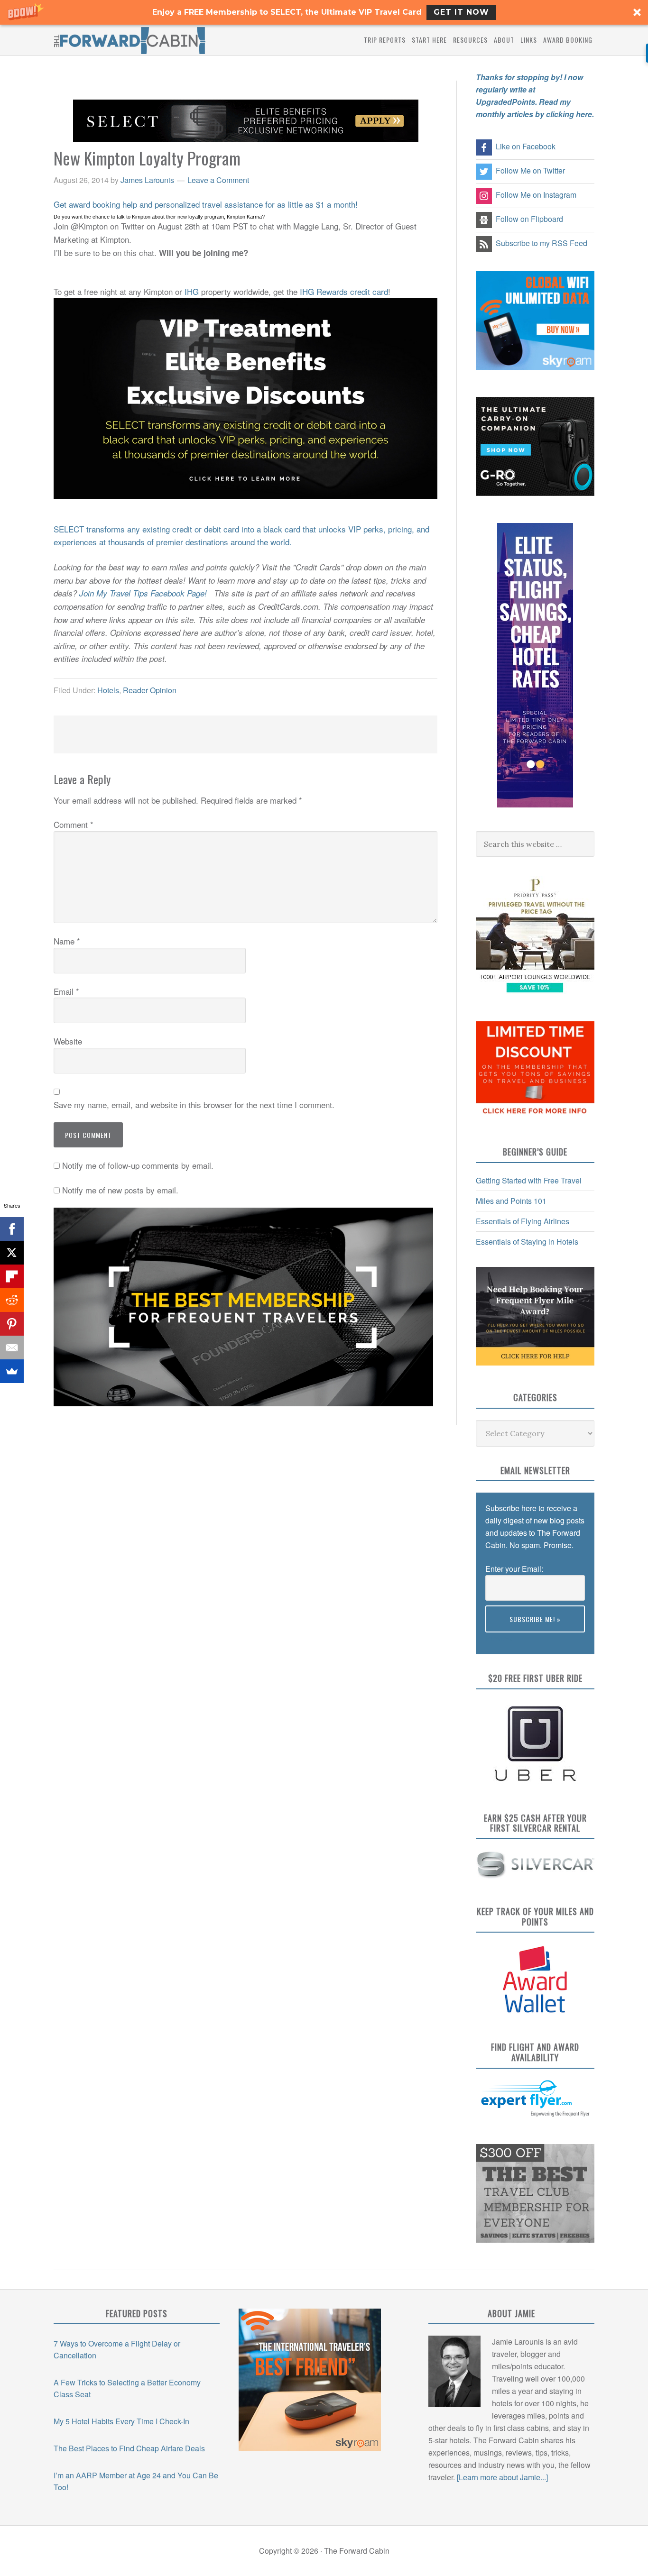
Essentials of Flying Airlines (523, 1221)
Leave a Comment (218, 180)
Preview (499, 1638)
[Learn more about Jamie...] (502, 2477)
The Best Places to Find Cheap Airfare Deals (129, 2448)
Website (68, 1041)
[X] (12, 1253)
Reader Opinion (150, 690)
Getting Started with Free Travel (529, 1180)
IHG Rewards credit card (344, 291)
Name (67, 941)
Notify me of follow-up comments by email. (138, 1165)
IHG (192, 291)
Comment (74, 824)
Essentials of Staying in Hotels (527, 1242)
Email (66, 991)
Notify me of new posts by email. (120, 1190)
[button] (324, 12)
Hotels (108, 690)
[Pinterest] (12, 1324)
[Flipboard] (12, 1276)
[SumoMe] (12, 1371)
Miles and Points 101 (511, 1201)
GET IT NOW (461, 12)
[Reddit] (12, 1300)
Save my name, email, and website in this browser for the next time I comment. (194, 1105)
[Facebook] (12, 1229)
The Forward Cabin (130, 40)
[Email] (12, 1348)
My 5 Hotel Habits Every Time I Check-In (121, 2421)
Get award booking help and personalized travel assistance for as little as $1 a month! (206, 204)
